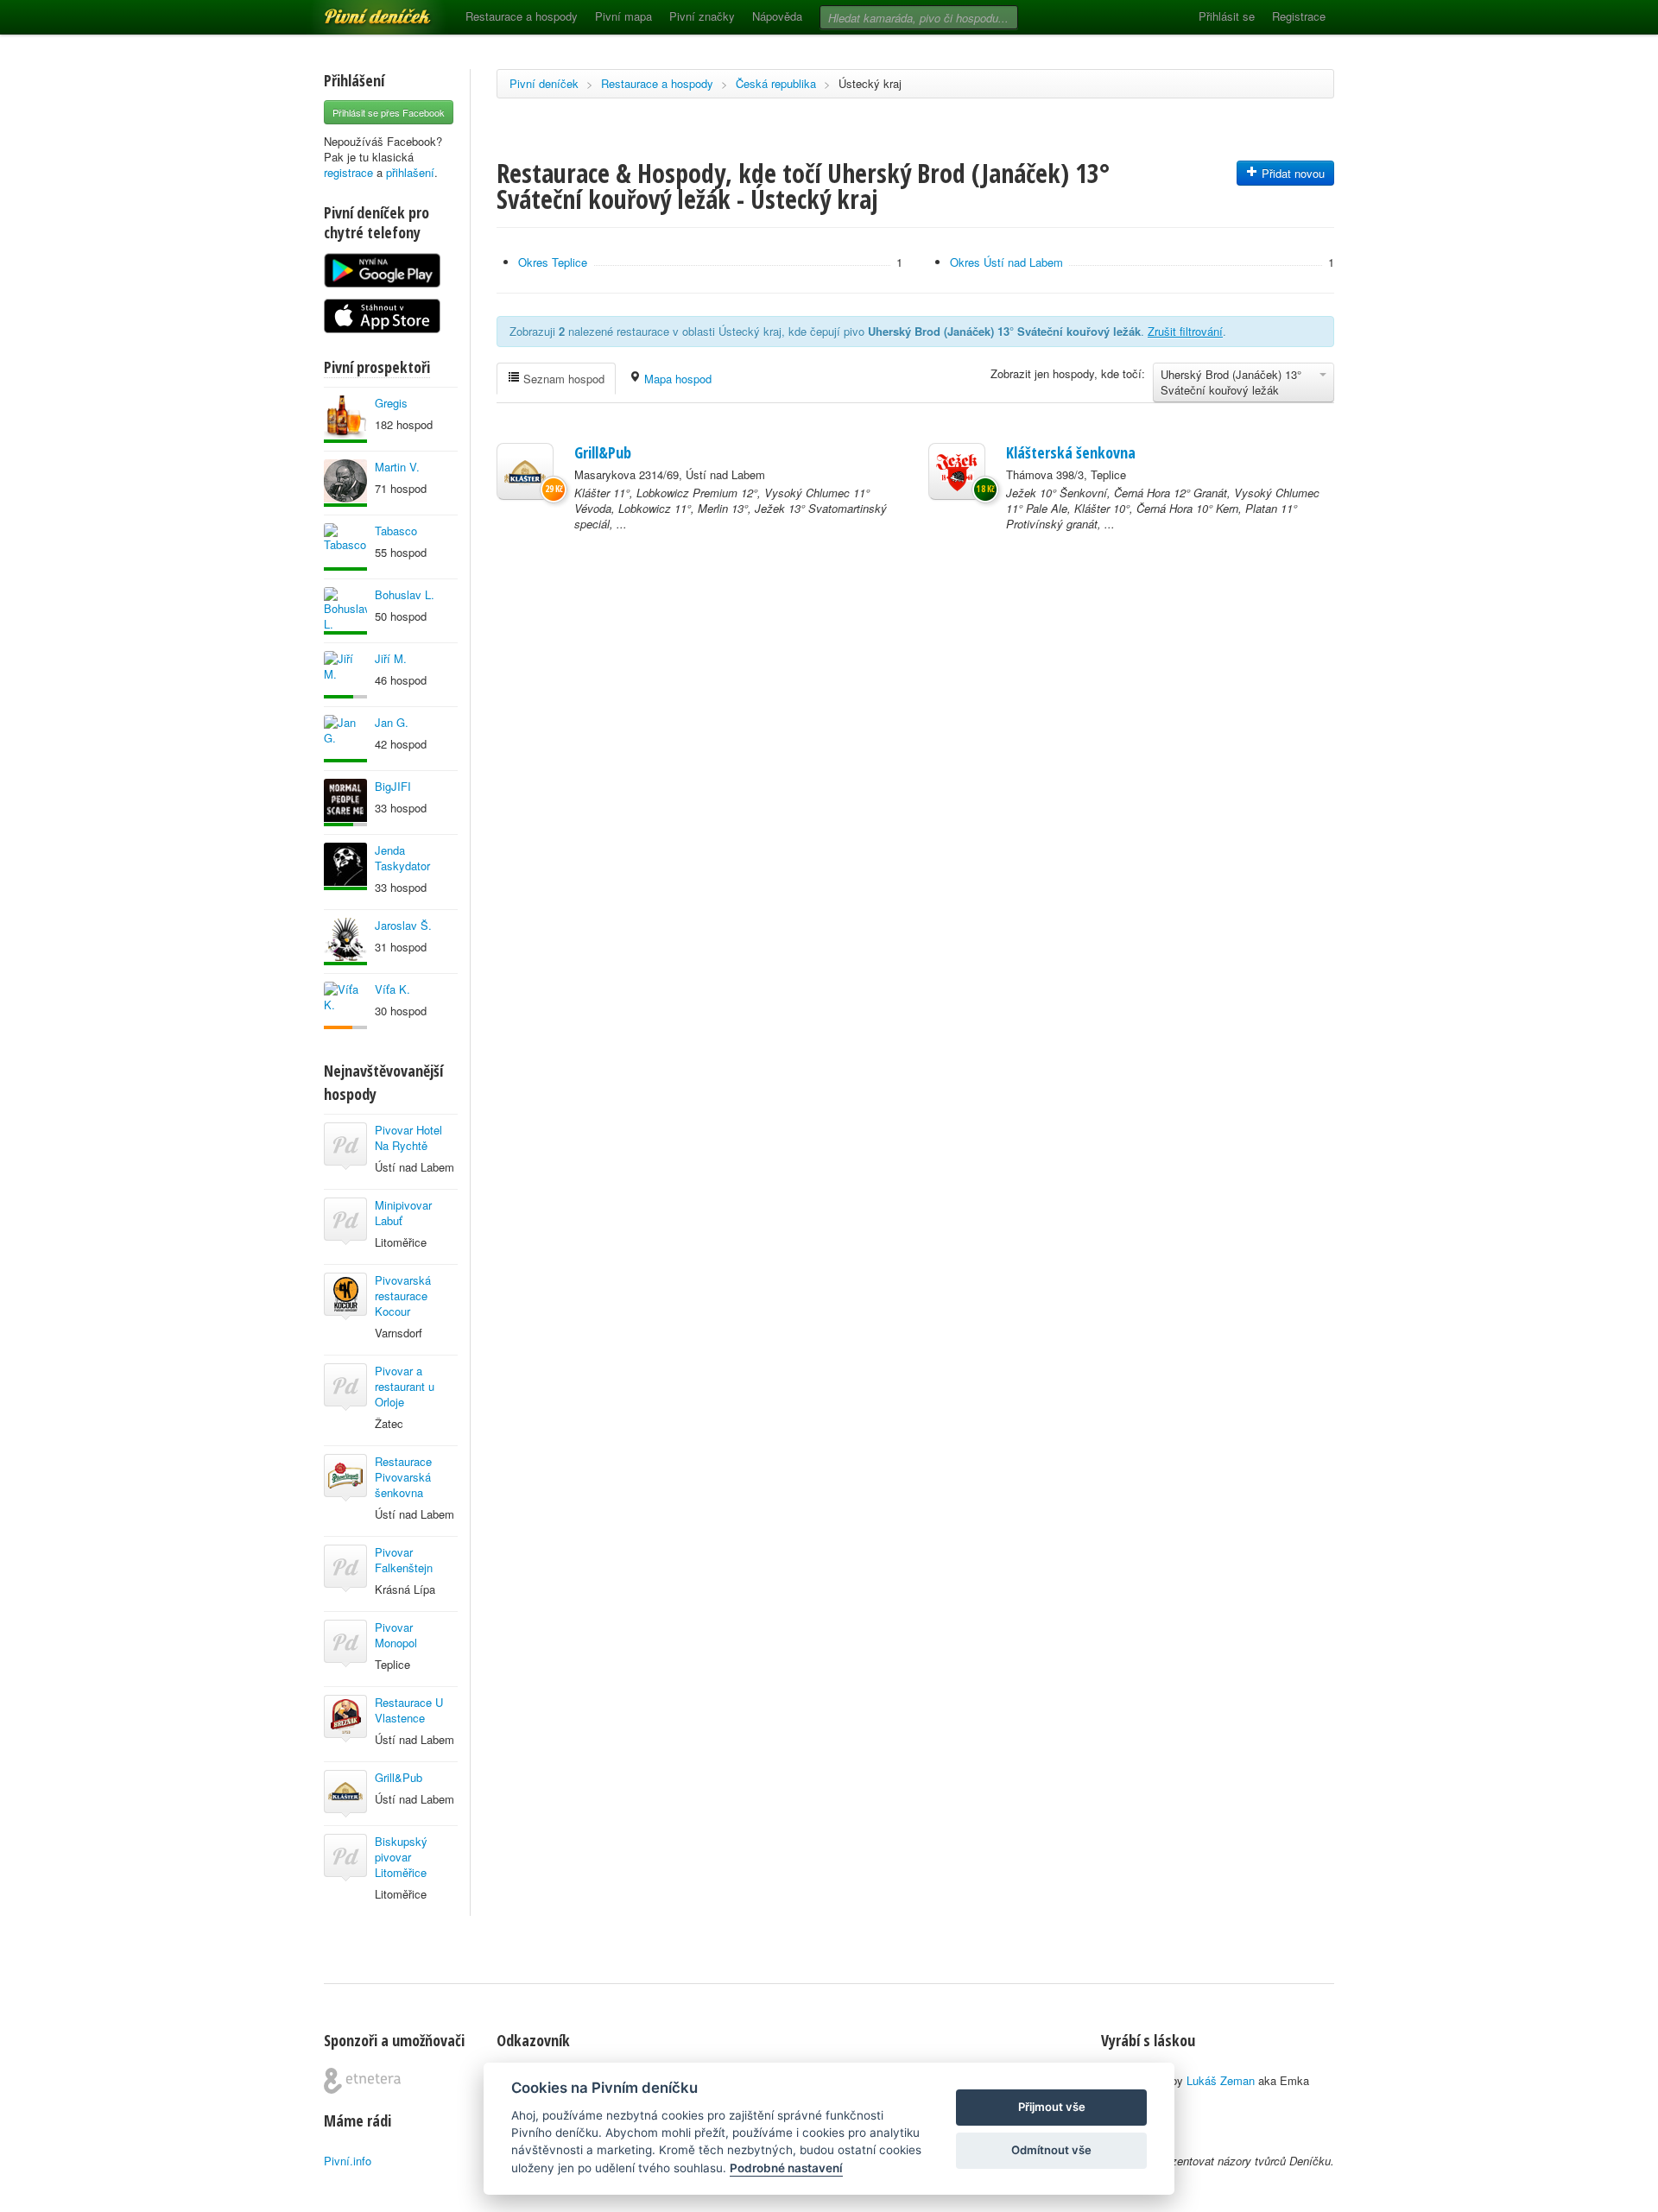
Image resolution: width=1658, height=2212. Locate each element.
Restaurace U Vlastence (409, 1710)
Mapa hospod (676, 379)
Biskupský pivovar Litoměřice (401, 1857)
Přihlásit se (1227, 16)
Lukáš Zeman (1221, 2080)
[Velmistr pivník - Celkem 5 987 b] (345, 547)
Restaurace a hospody (522, 16)
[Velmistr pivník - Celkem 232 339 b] (345, 419)
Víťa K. (392, 989)
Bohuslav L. (405, 594)
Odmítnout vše (1051, 2150)
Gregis (391, 403)
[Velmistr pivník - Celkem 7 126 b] (345, 942)
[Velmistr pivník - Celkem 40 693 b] (345, 483)
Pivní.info (348, 2161)
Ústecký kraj (870, 83)
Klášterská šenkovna (1071, 452)
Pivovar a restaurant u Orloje (405, 1386)
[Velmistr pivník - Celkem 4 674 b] (345, 739)
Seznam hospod (562, 379)
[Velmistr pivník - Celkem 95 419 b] (345, 611)
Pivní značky (702, 16)
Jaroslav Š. (403, 925)
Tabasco (396, 531)
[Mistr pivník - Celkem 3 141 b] (345, 803)
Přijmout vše (1052, 2107)
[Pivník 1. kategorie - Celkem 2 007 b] (345, 1005)
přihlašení (410, 172)
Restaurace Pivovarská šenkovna (403, 1477)
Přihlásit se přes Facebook (389, 112)
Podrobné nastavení (786, 2168)
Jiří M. (391, 658)
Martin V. (397, 467)
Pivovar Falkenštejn (404, 1560)
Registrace (1299, 16)
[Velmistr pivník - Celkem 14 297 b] (345, 866)
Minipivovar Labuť (403, 1213)
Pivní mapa (623, 16)
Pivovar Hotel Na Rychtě (408, 1138)
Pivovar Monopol (396, 1635)
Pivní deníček (358, 10)
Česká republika (776, 83)
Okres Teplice (553, 262)
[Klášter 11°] (525, 471)
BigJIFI (393, 786)
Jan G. (392, 722)
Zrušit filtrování (1185, 331)
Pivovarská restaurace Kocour (403, 1296)
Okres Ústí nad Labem (1006, 262)
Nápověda (777, 16)
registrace (348, 172)
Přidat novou (1291, 173)
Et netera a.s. (362, 2081)
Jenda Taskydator (402, 858)
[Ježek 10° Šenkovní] (957, 471)
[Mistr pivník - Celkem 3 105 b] (345, 675)
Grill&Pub (399, 1777)
